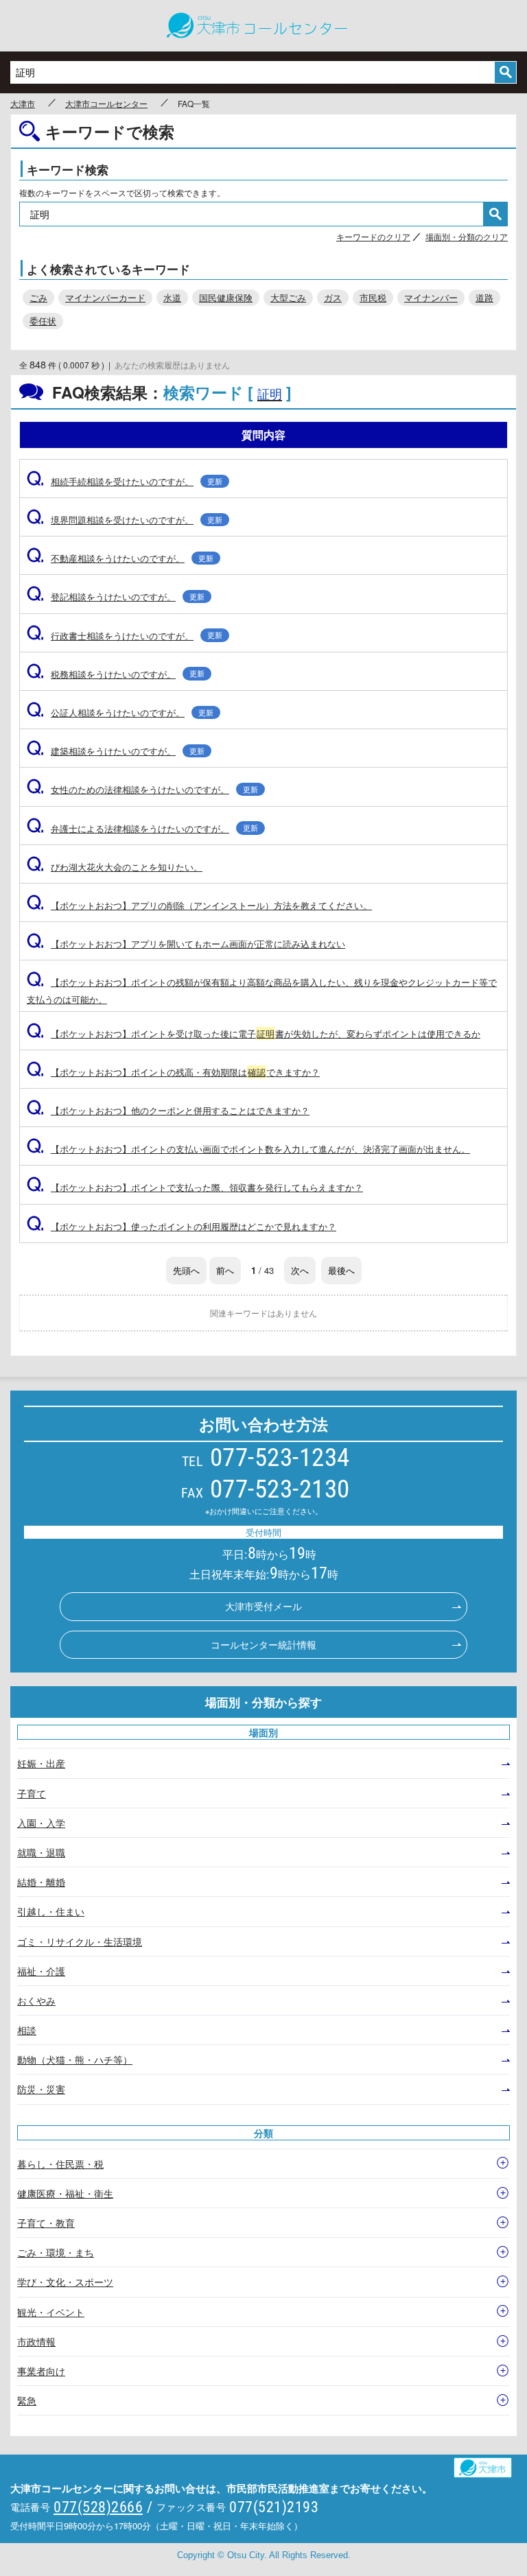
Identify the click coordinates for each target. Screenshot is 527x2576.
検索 (505, 72)
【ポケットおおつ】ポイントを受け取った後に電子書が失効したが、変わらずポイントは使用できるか (254, 1033)
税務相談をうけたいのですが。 (116, 674)
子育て (32, 1793)
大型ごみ (288, 297)
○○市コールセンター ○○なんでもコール (263, 26)
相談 (27, 2030)
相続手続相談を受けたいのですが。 (125, 481)
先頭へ (186, 1270)
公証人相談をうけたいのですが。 (120, 712)
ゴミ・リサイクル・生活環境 (80, 1941)
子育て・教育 (46, 2223)
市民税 (373, 297)
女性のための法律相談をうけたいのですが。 (142, 789)
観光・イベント (51, 2312)
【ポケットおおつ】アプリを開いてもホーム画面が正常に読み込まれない (186, 944)
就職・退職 (41, 1852)
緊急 (27, 2400)
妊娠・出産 (41, 1763)
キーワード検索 (68, 169)
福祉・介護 (41, 1971)
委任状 (43, 321)
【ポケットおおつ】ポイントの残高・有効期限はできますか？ (173, 1072)
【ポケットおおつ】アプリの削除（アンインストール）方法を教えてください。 (199, 905)
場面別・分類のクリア (467, 236)
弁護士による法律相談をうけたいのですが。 (142, 828)
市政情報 (36, 2341)
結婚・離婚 (41, 1882)
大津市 (23, 104)
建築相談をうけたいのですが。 (116, 751)
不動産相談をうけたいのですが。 (120, 558)
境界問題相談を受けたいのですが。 (125, 520)
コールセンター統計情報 (263, 1644)
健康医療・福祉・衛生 (65, 2193)
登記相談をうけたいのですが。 (116, 596)
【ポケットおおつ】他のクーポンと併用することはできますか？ (168, 1110)
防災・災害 (41, 2089)
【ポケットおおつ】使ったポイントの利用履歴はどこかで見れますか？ (181, 1226)
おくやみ (36, 2000)
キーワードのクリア (373, 236)
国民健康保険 (226, 297)
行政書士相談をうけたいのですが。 (125, 636)
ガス (333, 297)
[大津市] (489, 2464)
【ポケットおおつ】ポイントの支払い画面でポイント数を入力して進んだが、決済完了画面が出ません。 (248, 1149)
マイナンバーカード (105, 297)
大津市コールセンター (106, 104)
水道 (172, 297)
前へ (225, 1270)
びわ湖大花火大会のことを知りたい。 (115, 867)
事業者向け (41, 2371)
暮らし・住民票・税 (60, 2164)
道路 (484, 297)
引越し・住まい (51, 1911)
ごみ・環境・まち (56, 2252)
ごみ (38, 297)
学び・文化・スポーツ (65, 2282)
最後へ (341, 1270)
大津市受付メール (263, 1606)
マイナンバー (431, 297)
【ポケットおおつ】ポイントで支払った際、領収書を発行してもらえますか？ (195, 1187)
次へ (300, 1270)
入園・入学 (41, 1823)
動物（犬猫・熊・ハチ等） (75, 2059)
